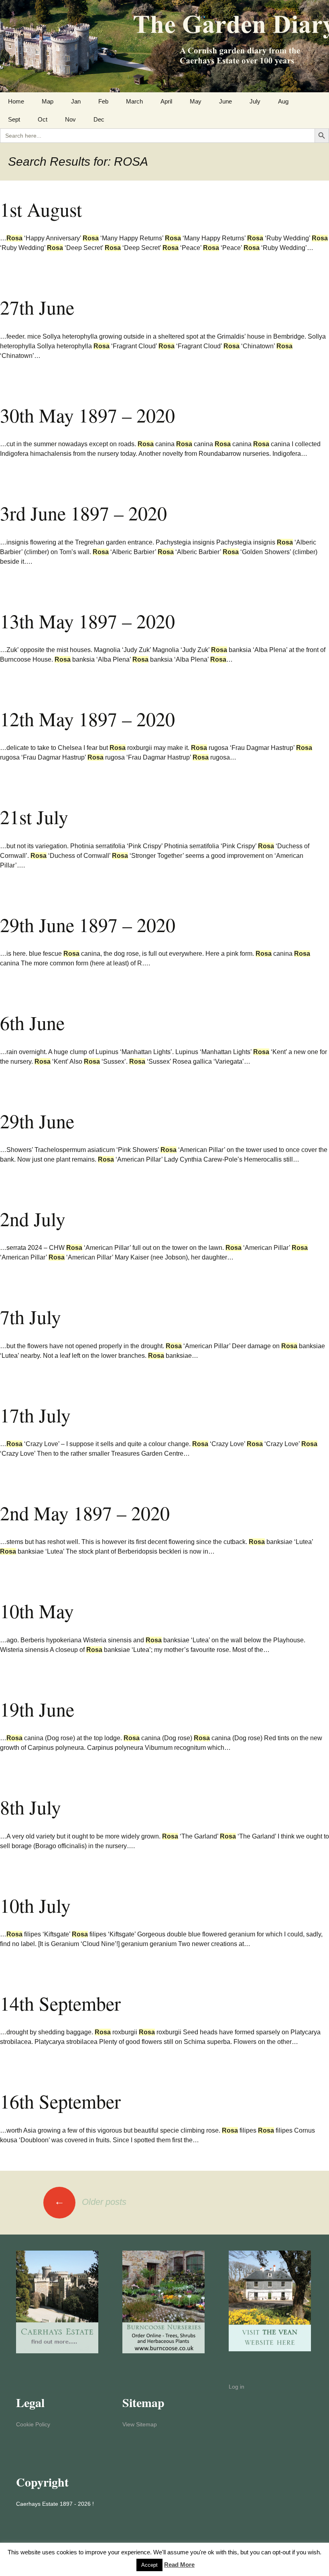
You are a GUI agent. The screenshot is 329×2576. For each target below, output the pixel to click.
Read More (179, 2565)
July (255, 101)
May (196, 101)
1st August (41, 209)
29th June (37, 1121)
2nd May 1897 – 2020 (85, 1513)
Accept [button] (149, 2565)
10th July (35, 1905)
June (225, 101)
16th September (60, 2101)
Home (16, 101)
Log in (237, 2387)
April (166, 101)
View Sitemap (140, 2424)
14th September (60, 2003)
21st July (34, 817)
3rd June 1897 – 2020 (83, 513)
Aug (283, 101)
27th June (37, 307)
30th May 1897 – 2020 (87, 415)
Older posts (90, 2202)
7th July (30, 1316)
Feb (103, 101)
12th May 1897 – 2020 (87, 719)
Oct (43, 119)
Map (48, 101)
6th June (32, 1022)
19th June (37, 1709)
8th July (30, 1807)
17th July (35, 1415)
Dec (99, 119)
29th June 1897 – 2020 (88, 924)
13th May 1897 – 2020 (87, 621)
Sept (14, 119)
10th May (37, 1611)
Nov (70, 119)
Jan (76, 101)
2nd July (33, 1219)
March (134, 101)
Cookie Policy (33, 2424)
